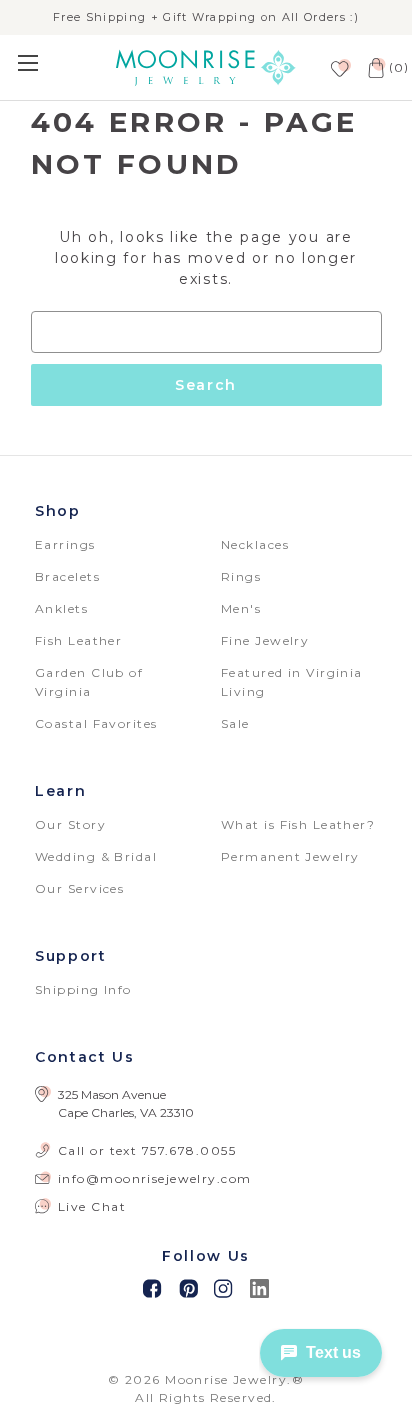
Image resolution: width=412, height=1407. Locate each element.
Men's (241, 608)
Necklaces (255, 544)
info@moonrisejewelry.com (155, 1178)
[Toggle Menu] (51, 62)
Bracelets (67, 576)
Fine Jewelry (265, 640)
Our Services (79, 888)
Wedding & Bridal (96, 856)
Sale (235, 723)
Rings (241, 576)
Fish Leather (78, 640)
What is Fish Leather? (298, 824)
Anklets (61, 608)
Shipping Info (83, 989)
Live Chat (92, 1206)
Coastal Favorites (96, 723)
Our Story (70, 824)
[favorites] (338, 67)
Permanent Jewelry (290, 856)
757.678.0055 (189, 1150)
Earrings (65, 544)
